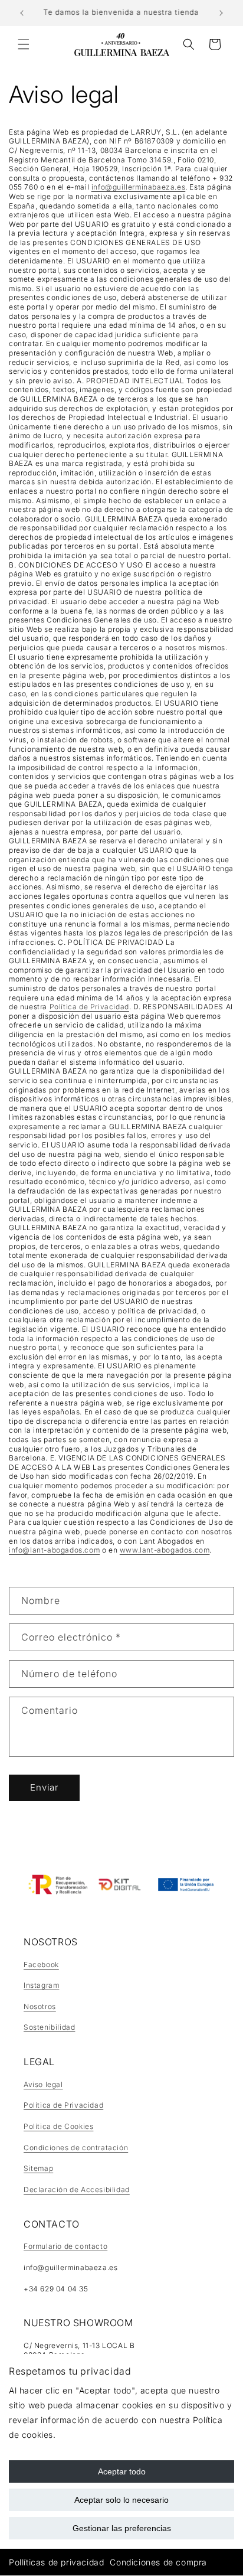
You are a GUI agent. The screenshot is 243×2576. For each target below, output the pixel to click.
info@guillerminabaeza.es (138, 187)
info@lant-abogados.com (54, 1550)
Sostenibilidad (49, 2027)
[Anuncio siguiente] (221, 13)
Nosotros (40, 2006)
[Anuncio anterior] (22, 13)
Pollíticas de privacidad (56, 2562)
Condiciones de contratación (76, 2148)
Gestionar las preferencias (122, 2528)
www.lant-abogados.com (165, 1550)
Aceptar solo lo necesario (121, 2500)
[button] (24, 44)
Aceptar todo (122, 2471)
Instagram (41, 1985)
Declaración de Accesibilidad (77, 2189)
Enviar (44, 1787)
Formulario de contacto (65, 2246)
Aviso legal (43, 2084)
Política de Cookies (58, 2126)
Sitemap (38, 2168)
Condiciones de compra (158, 2562)
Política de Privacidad (89, 1007)
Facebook (41, 1964)
